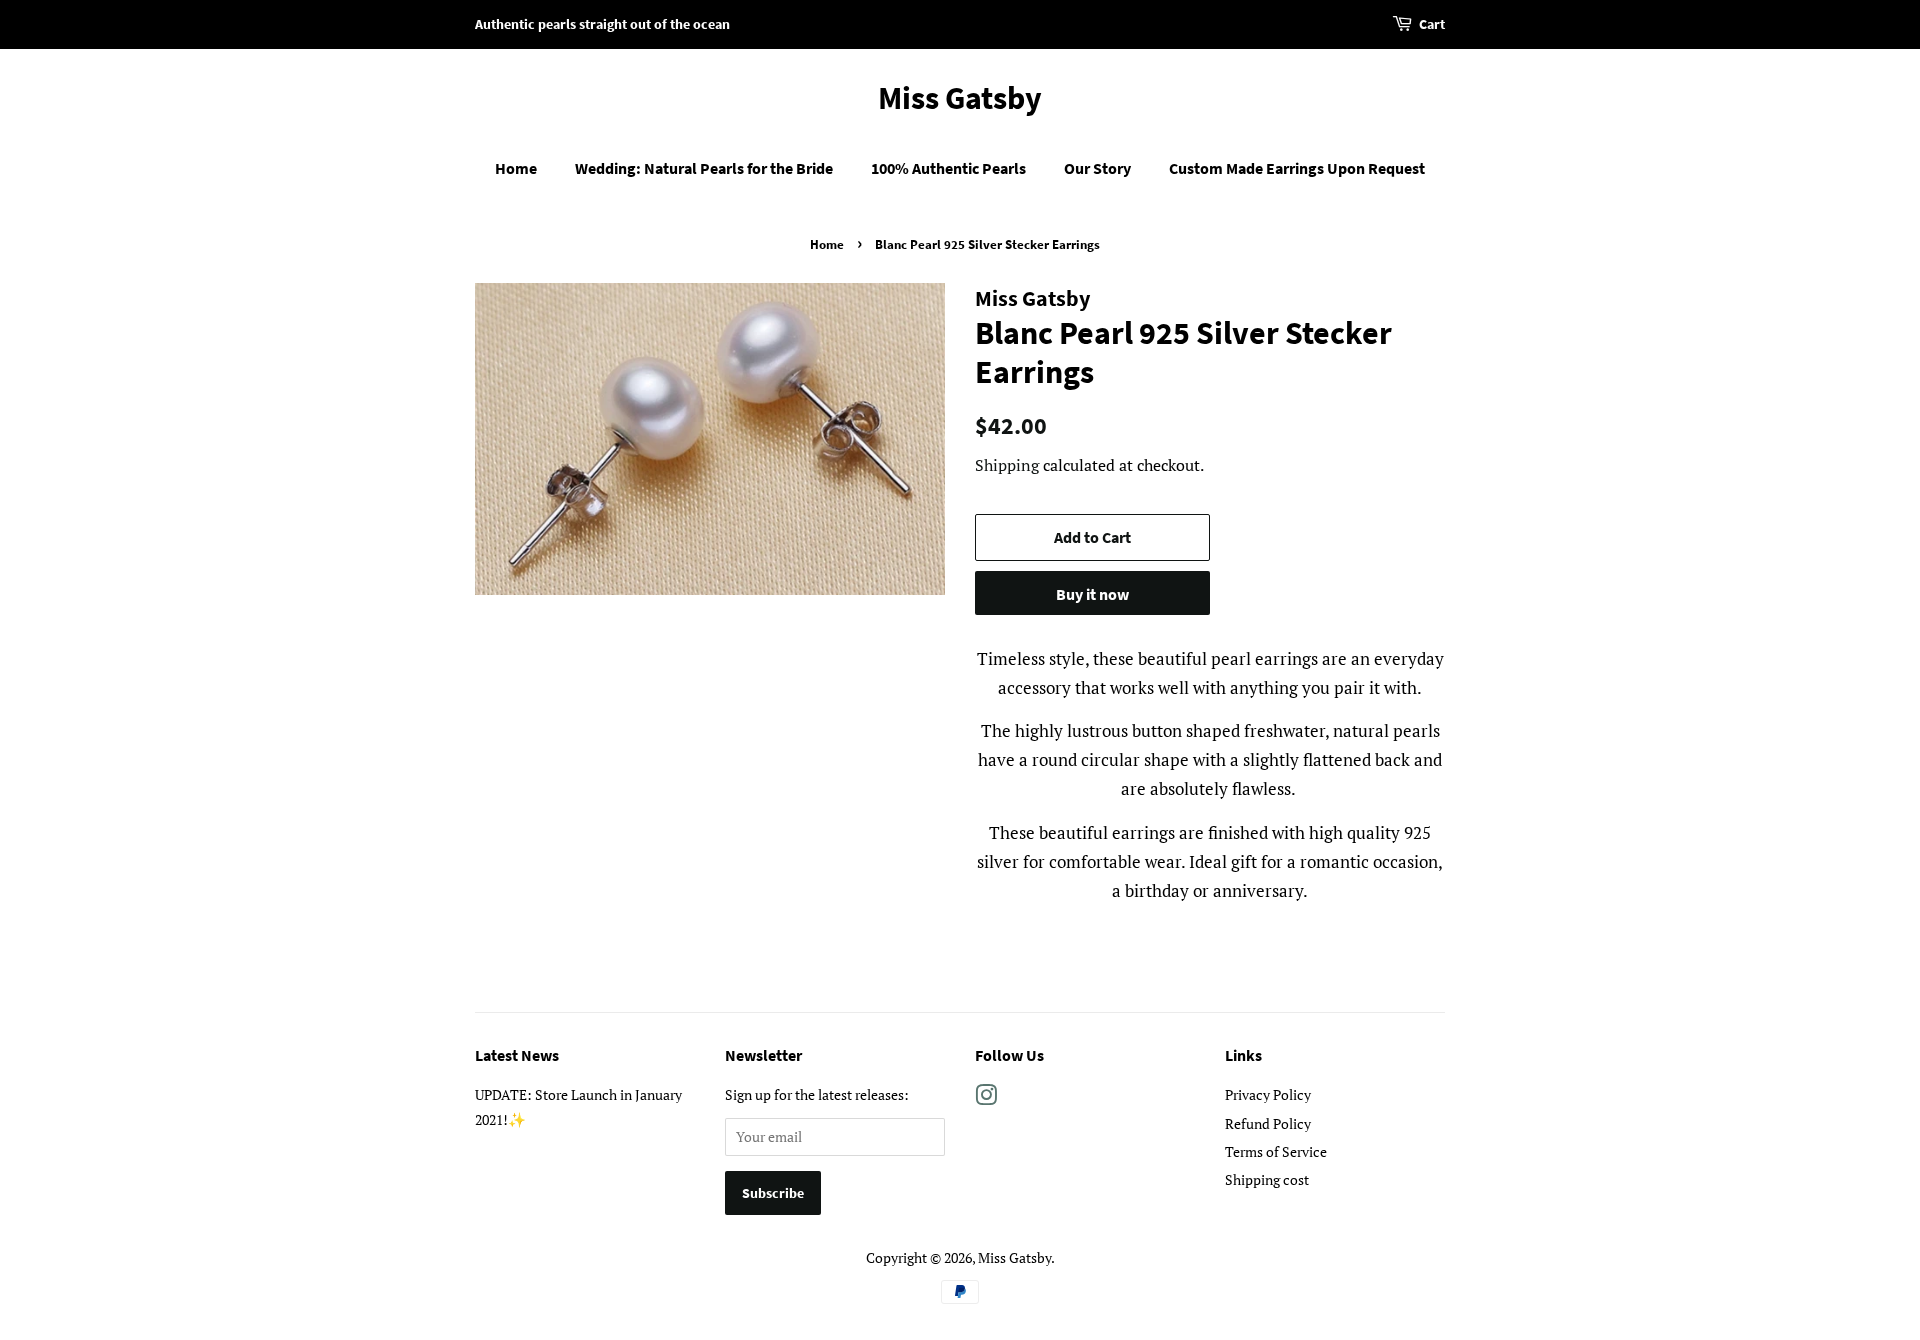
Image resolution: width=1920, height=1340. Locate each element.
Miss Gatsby (960, 98)
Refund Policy (1268, 1123)
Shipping (1007, 465)
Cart (1432, 24)
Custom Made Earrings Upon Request (1297, 168)
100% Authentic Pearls (948, 168)
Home (516, 168)
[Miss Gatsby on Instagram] (986, 1098)
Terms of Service (1276, 1151)
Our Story (1097, 168)
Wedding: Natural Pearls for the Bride (704, 168)
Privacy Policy (1268, 1094)
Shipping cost (1267, 1179)
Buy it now (1092, 594)
